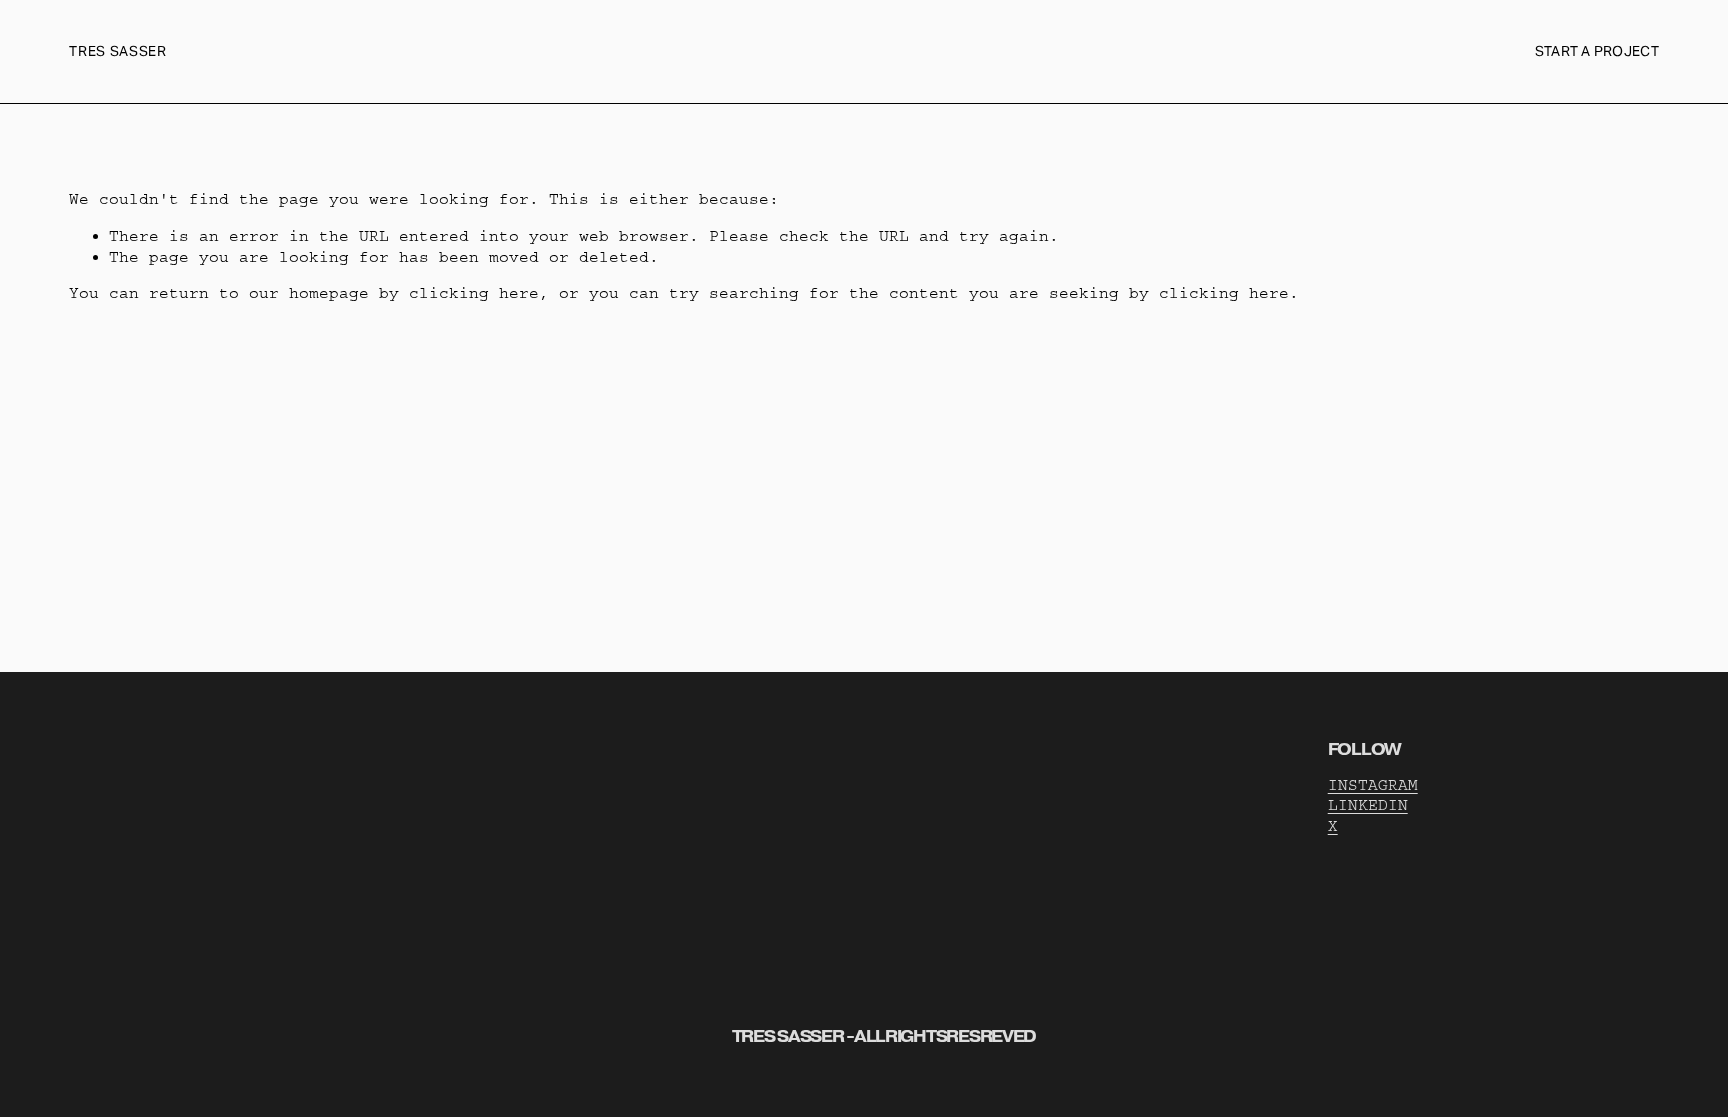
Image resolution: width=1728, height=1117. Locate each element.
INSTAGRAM (1373, 785)
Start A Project (1597, 51)
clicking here (474, 293)
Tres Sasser (118, 51)
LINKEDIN (1368, 805)
